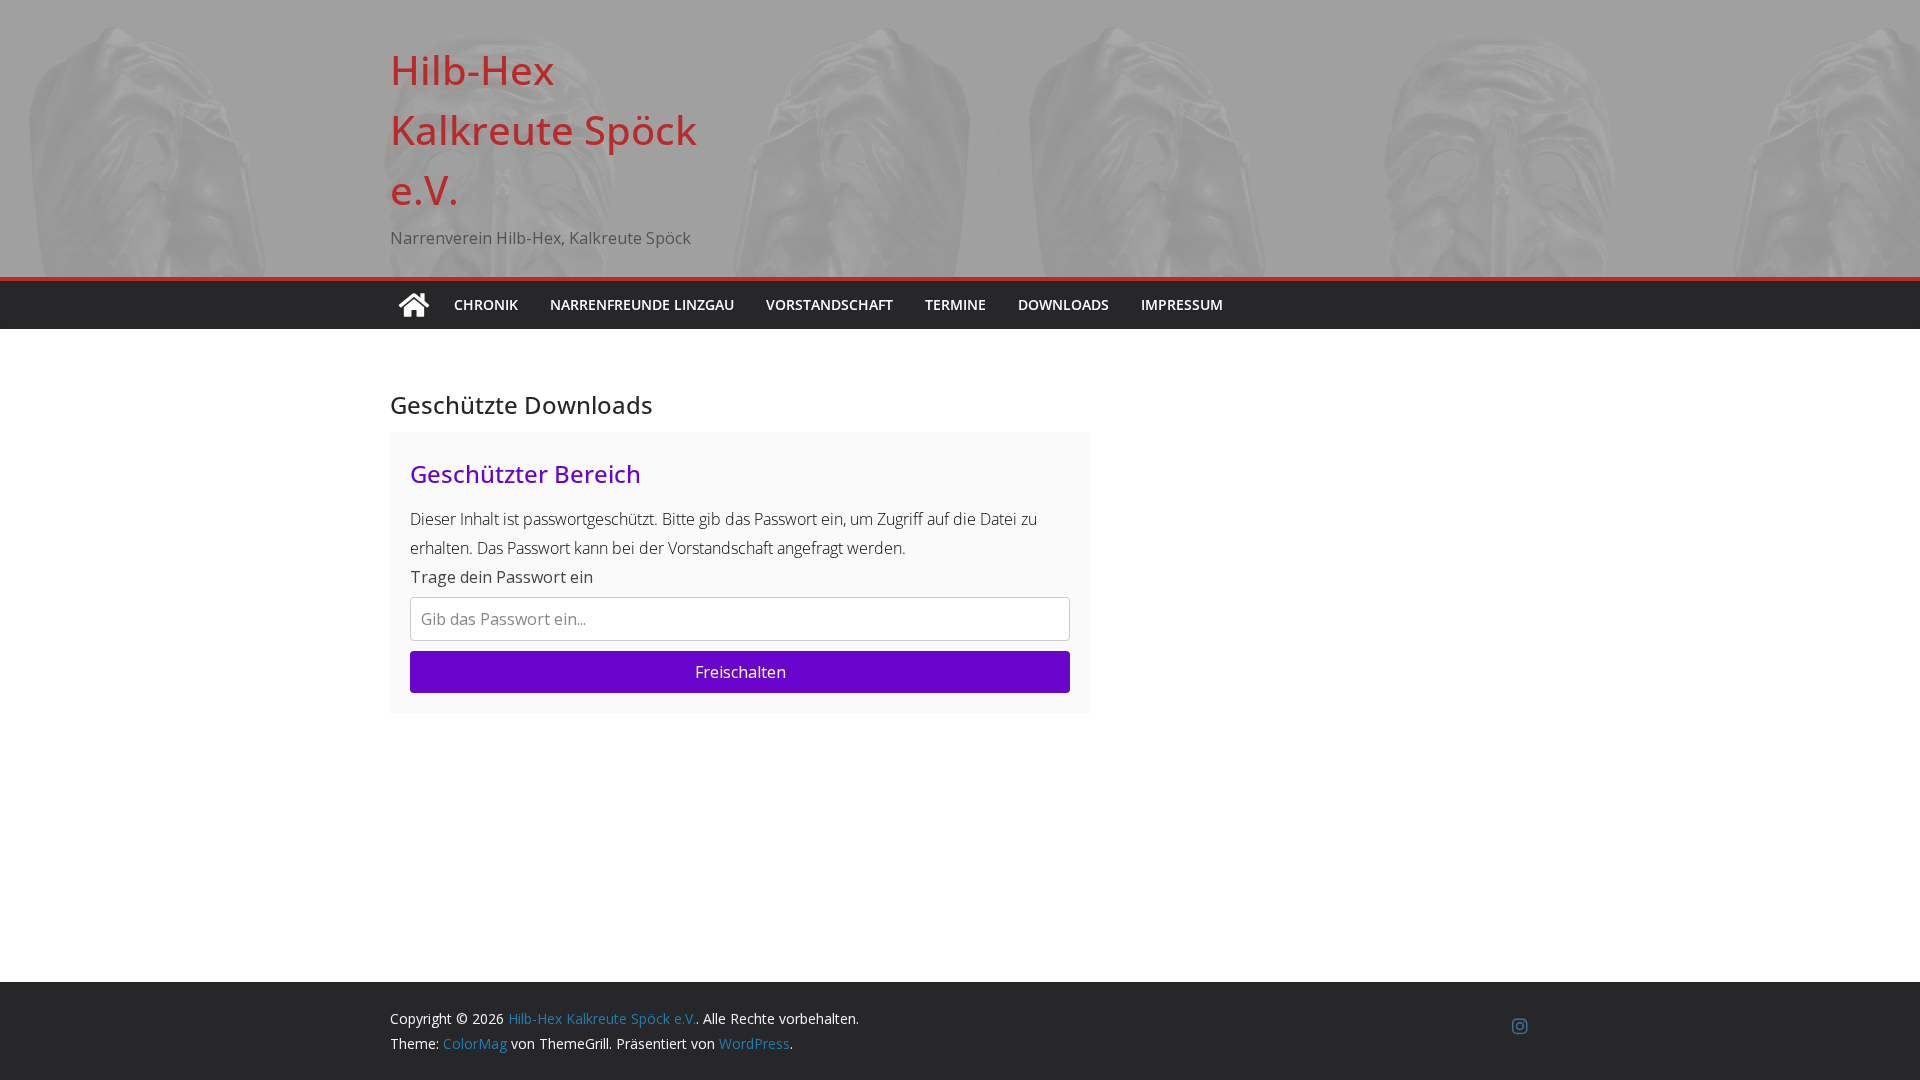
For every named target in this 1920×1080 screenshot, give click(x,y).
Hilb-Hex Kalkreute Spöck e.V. (543, 129)
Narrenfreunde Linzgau (642, 304)
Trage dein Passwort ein (501, 577)
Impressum (1182, 304)
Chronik (486, 304)
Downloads (1063, 304)
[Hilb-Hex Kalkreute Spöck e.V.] (414, 305)
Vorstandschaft (829, 304)
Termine (955, 304)
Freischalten (740, 672)
